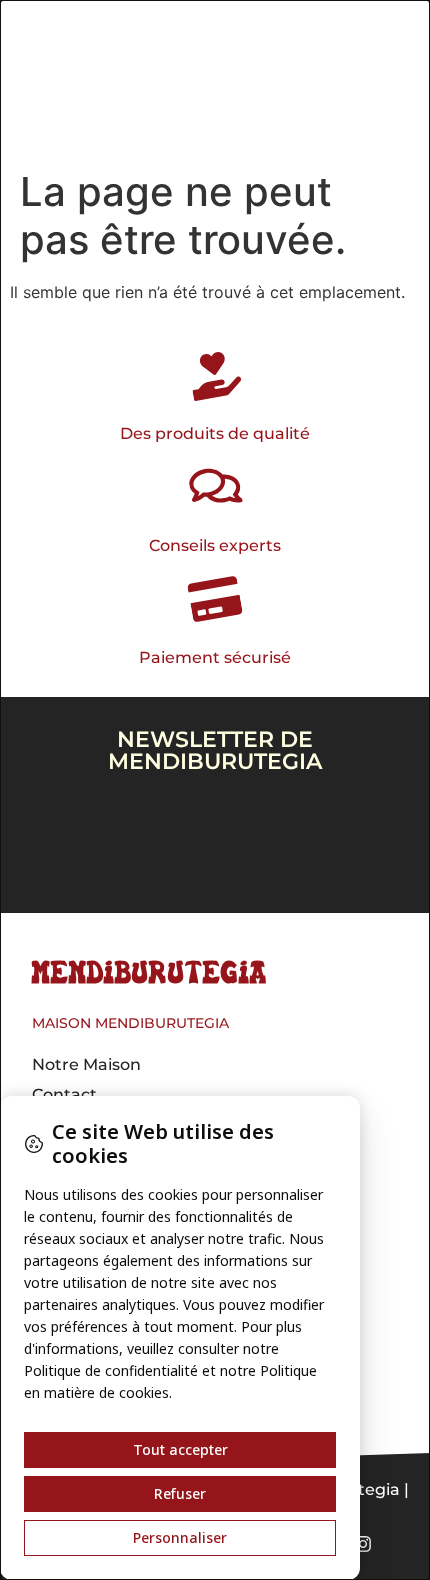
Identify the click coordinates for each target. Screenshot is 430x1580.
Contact (64, 1094)
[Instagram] (363, 1544)
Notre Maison (86, 1064)
